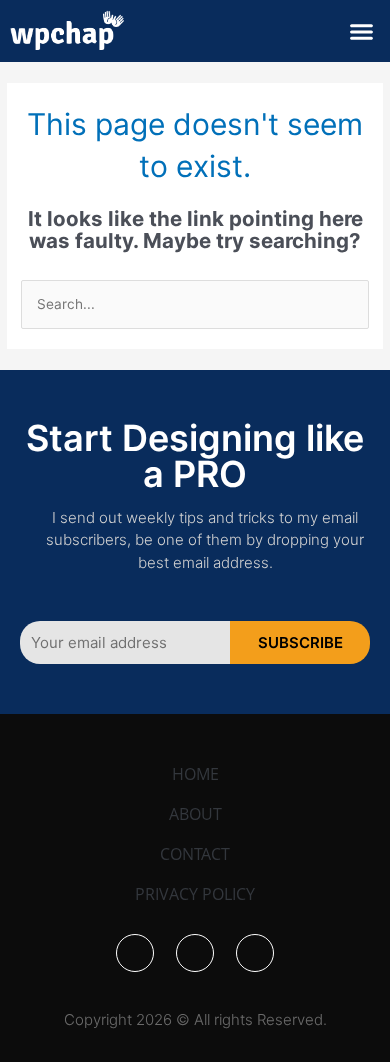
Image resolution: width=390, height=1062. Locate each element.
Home (195, 774)
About (195, 814)
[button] (362, 31)
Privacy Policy (195, 894)
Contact (195, 854)
